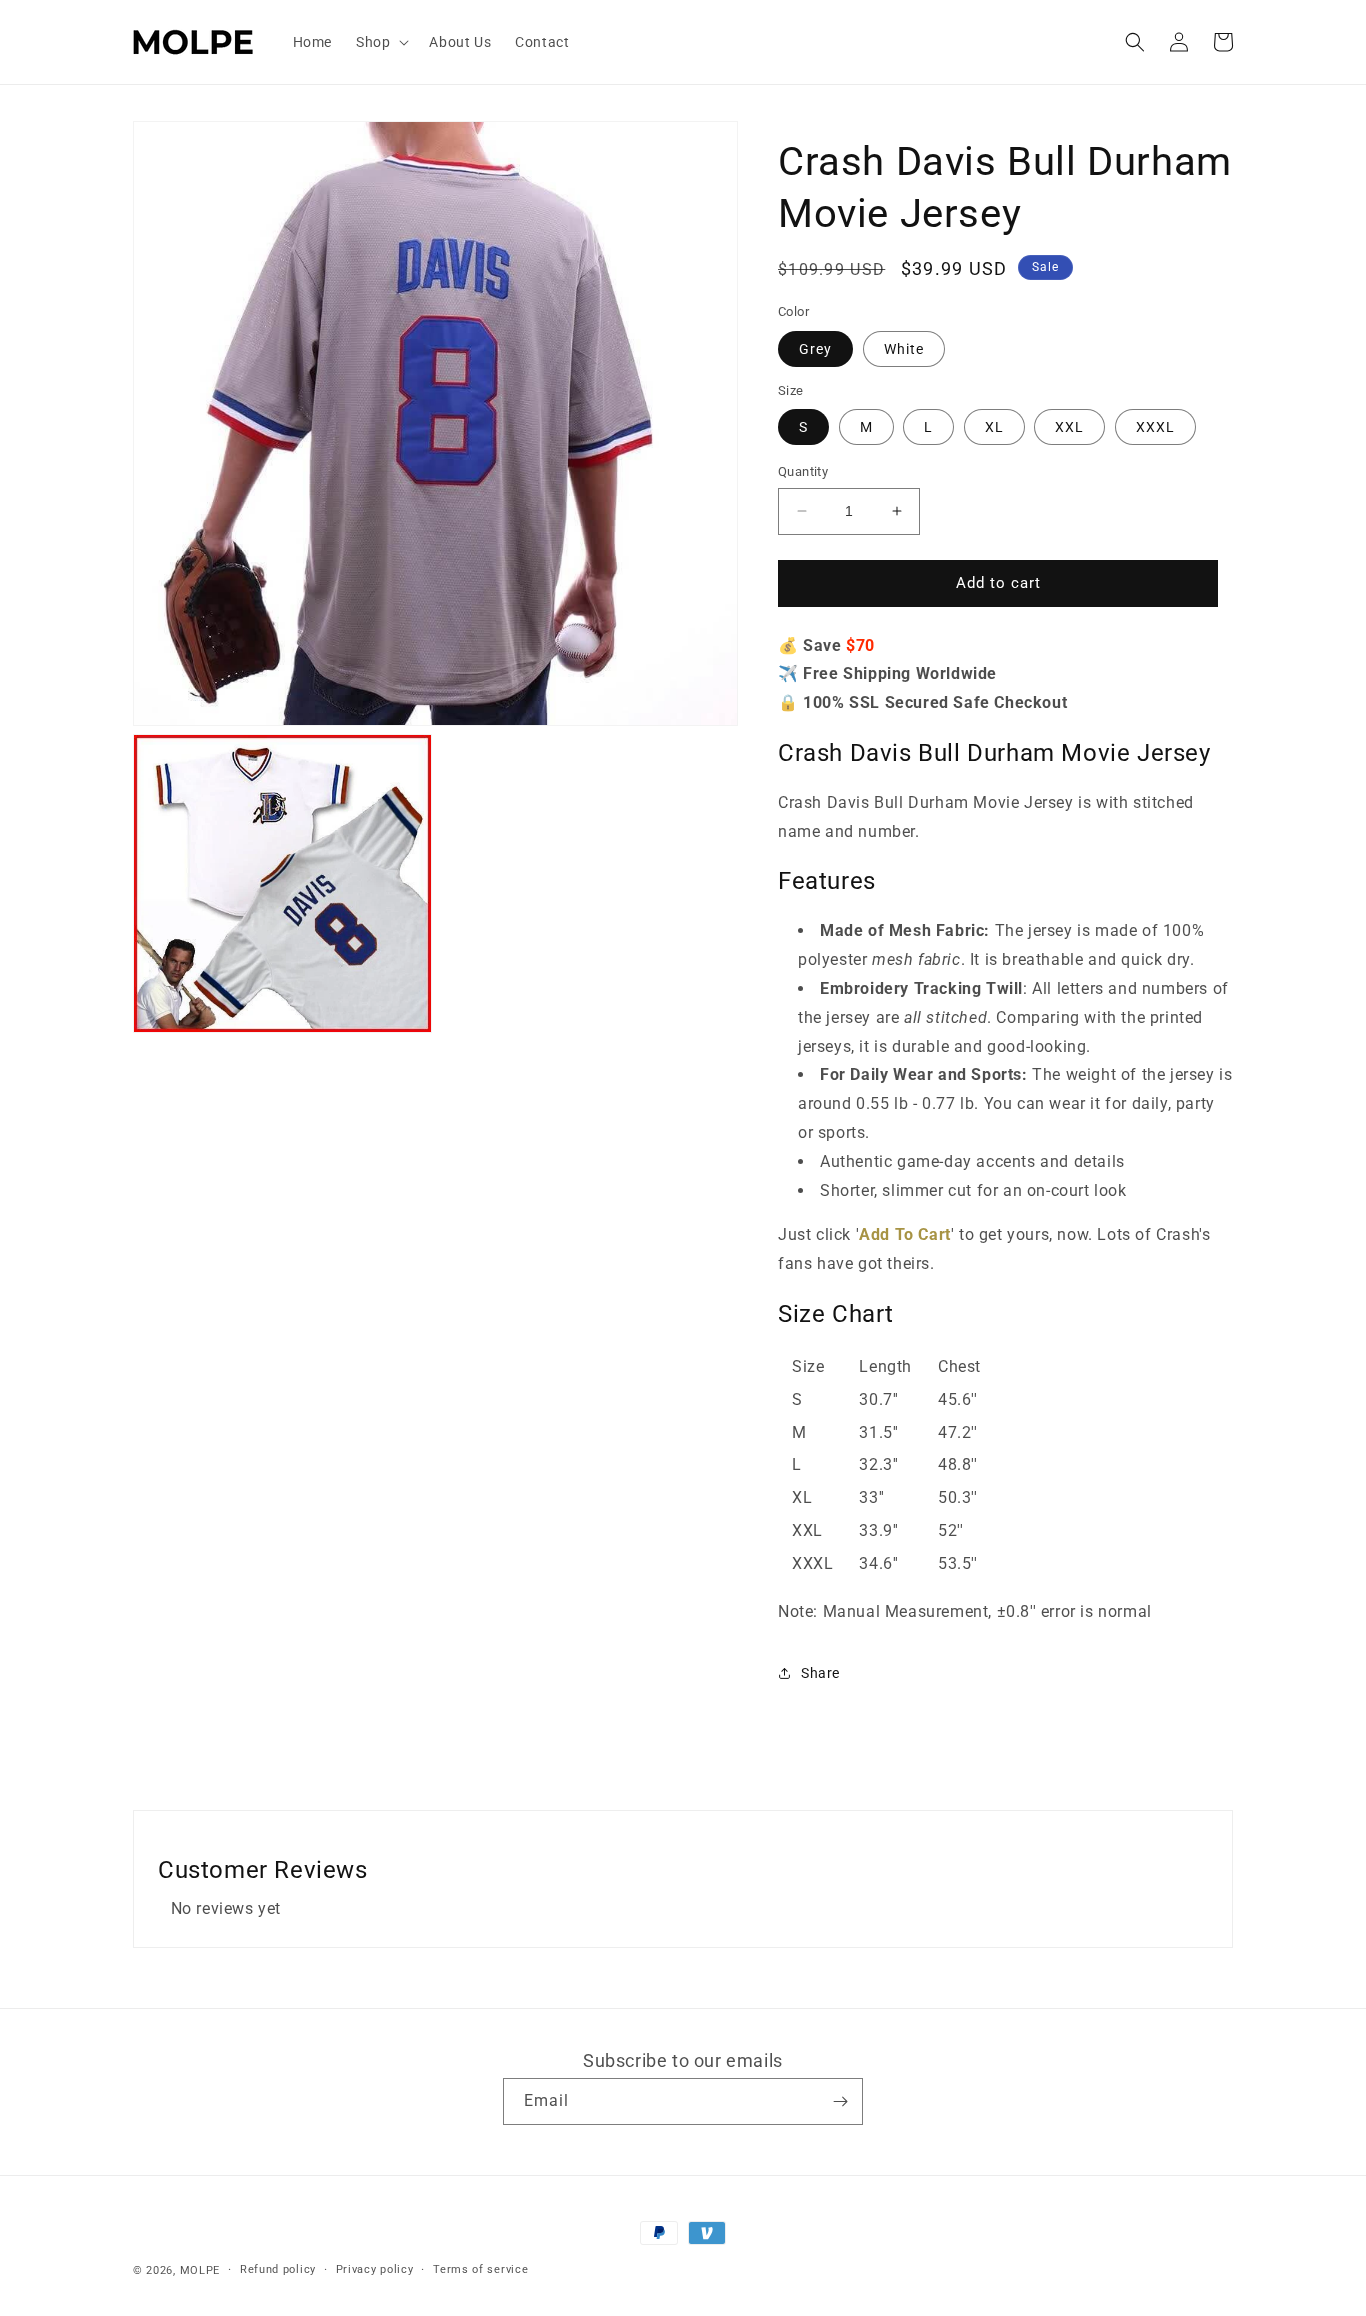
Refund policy (278, 2269)
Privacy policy (375, 2269)
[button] (380, 42)
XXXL (1155, 427)
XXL (1069, 427)
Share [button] (820, 1673)
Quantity (803, 471)
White (904, 349)
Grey (815, 349)
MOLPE (200, 2270)
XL (994, 427)
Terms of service (480, 2269)
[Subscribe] (840, 2101)
